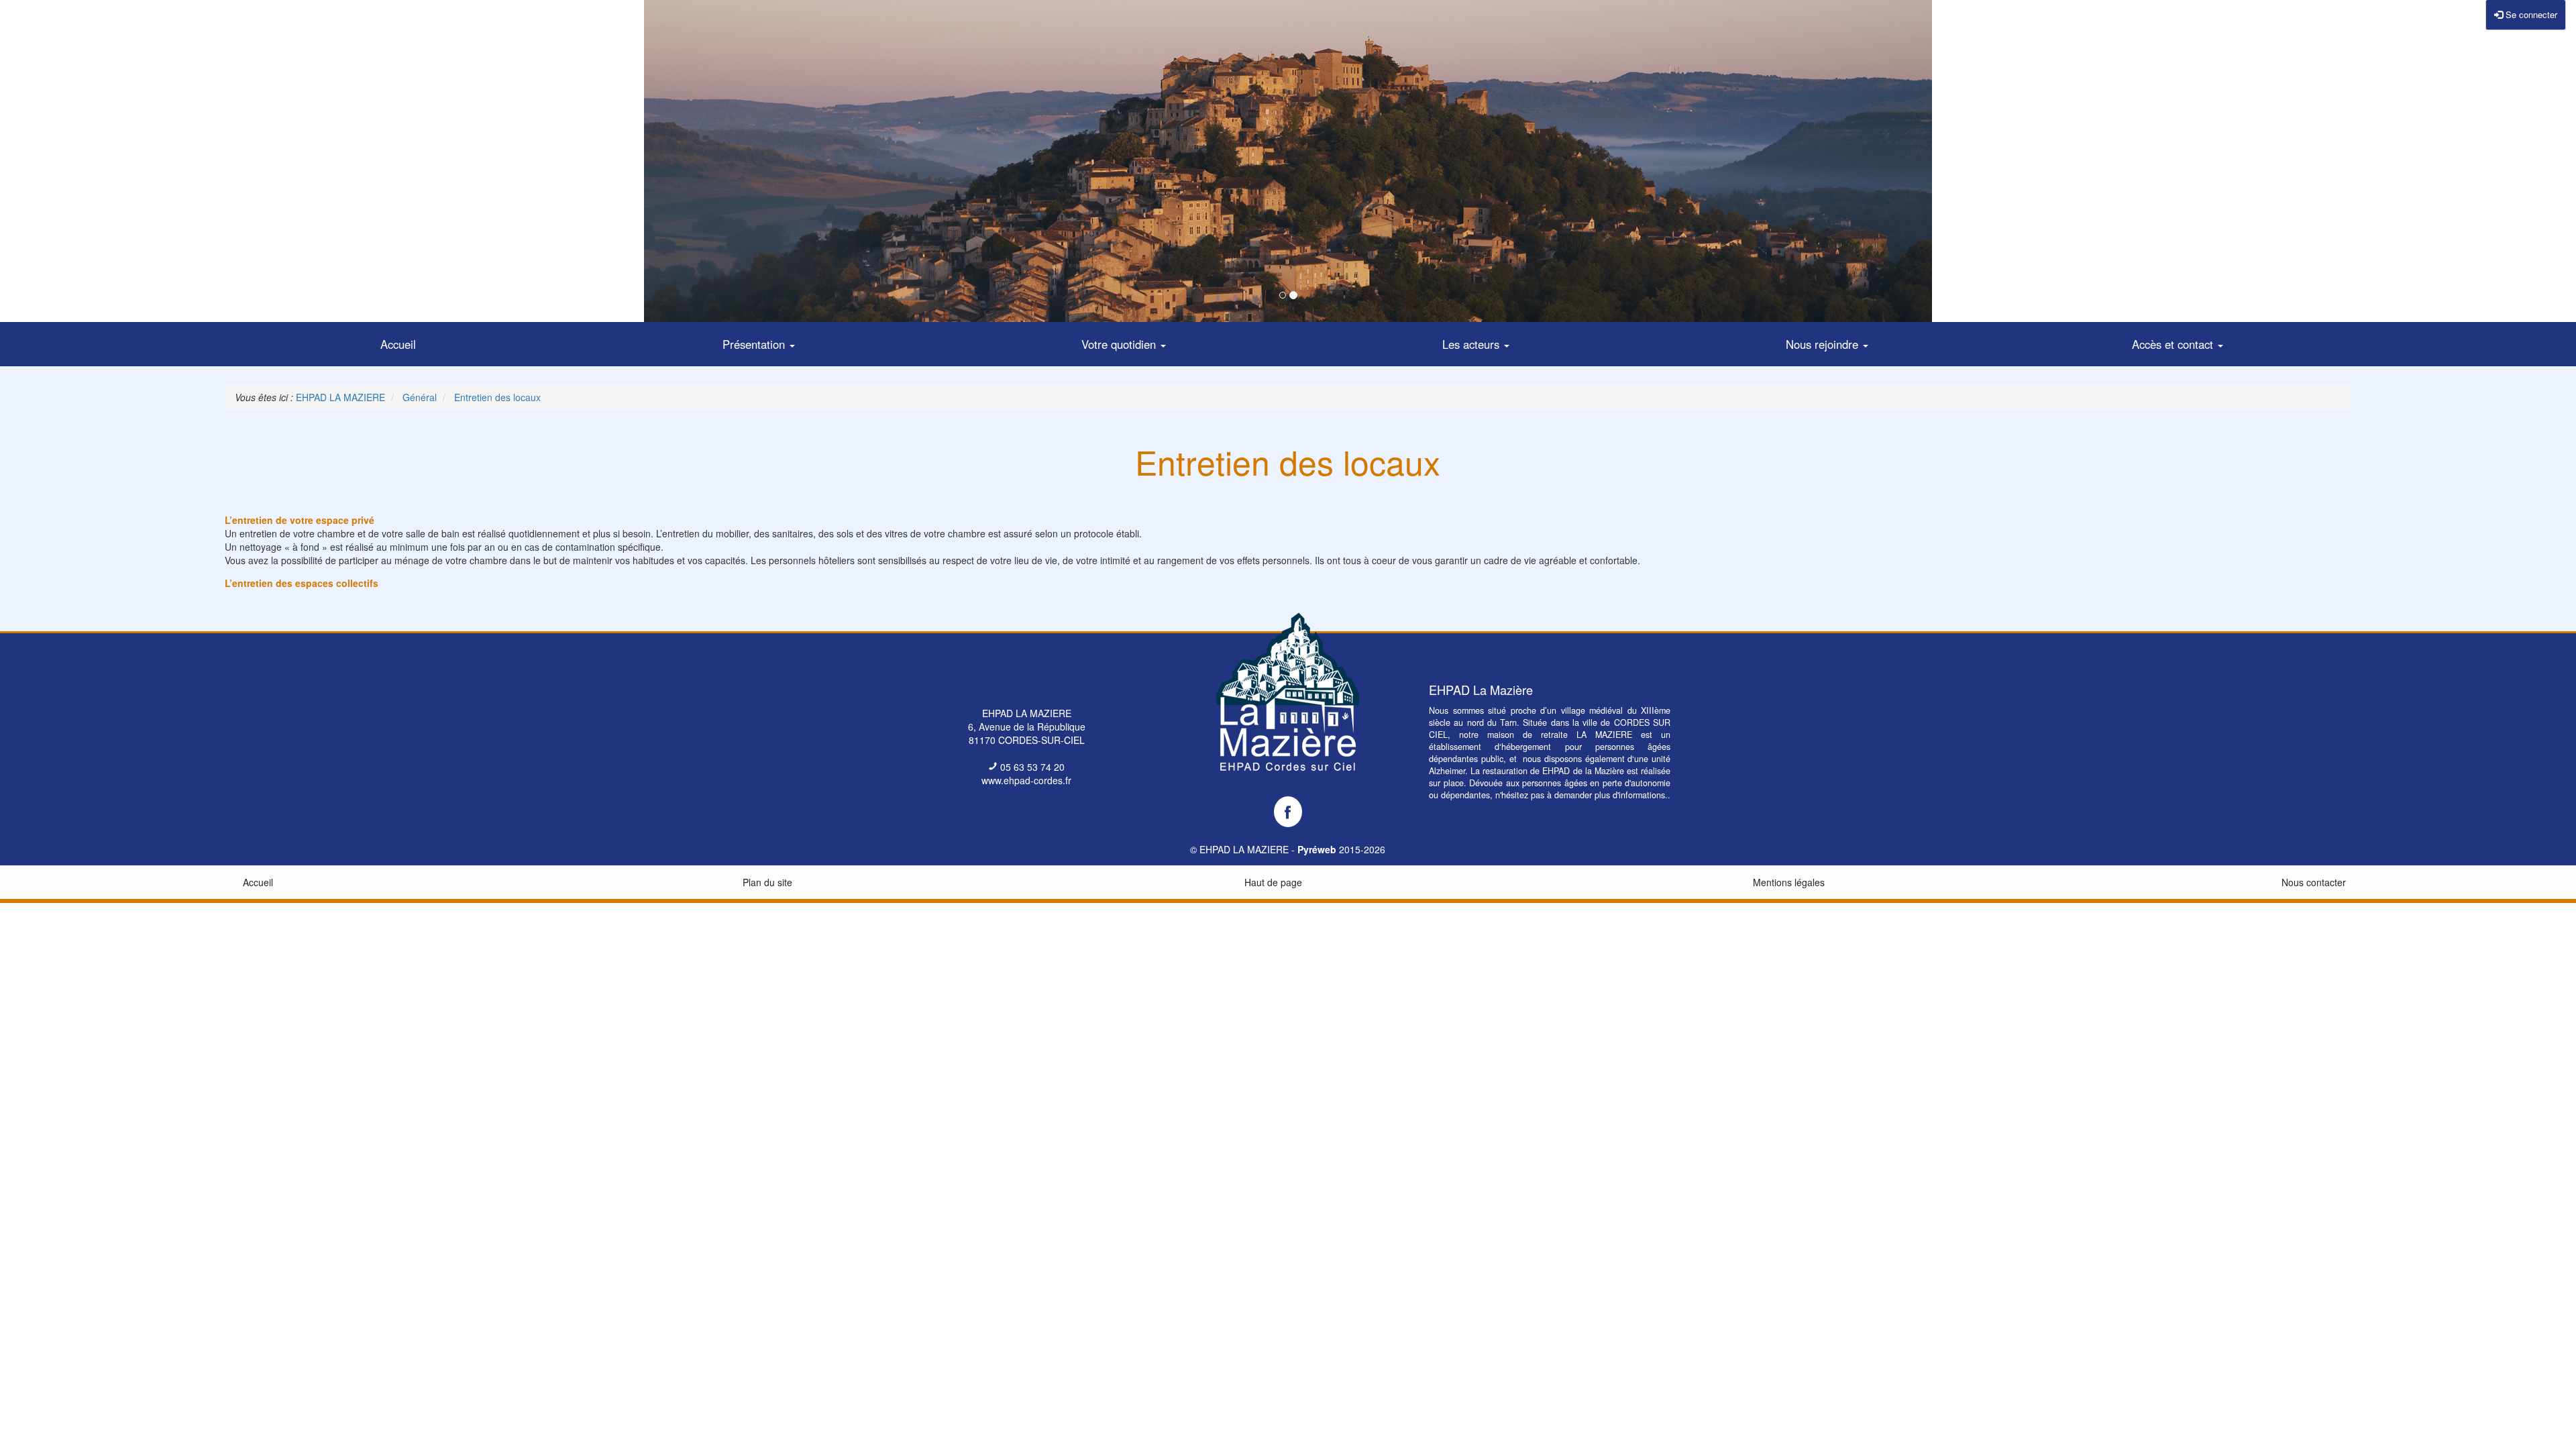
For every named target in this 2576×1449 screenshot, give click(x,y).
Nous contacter (2314, 882)
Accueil (258, 882)
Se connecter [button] (2530, 14)
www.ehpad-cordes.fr (1026, 780)
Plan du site (767, 882)
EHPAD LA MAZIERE (1244, 849)
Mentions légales (1789, 882)
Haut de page (1273, 882)
